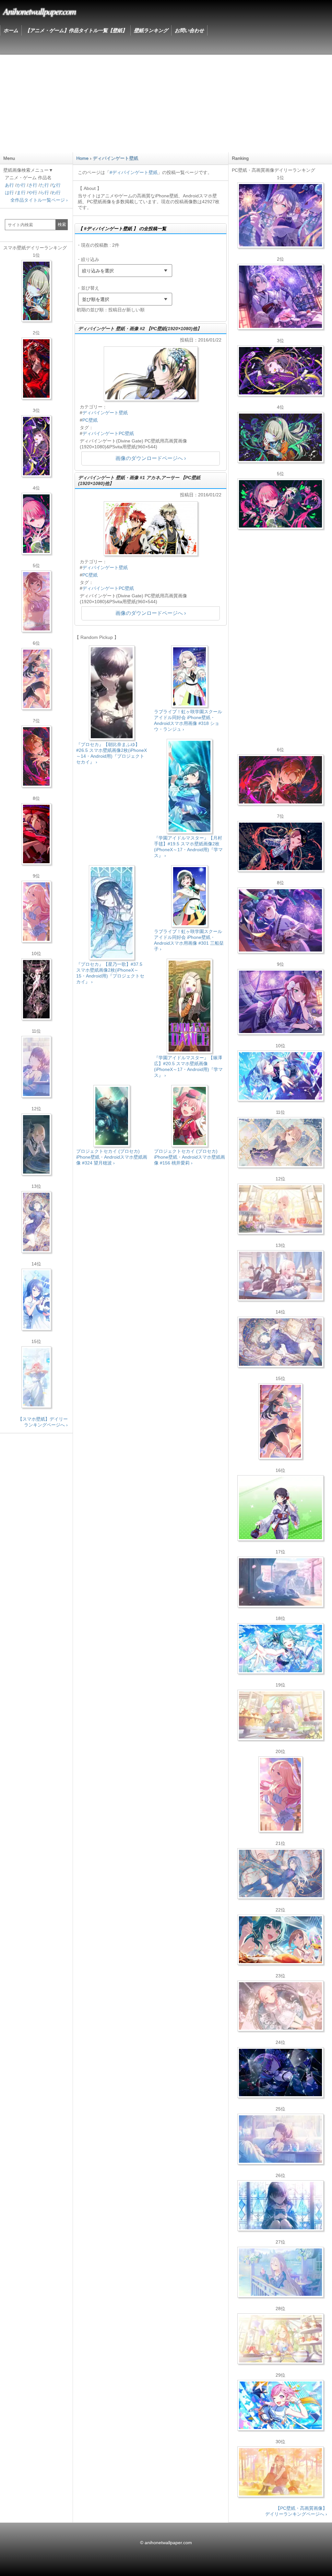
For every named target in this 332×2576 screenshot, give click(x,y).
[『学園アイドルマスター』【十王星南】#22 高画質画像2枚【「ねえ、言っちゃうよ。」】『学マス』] (280, 1794)
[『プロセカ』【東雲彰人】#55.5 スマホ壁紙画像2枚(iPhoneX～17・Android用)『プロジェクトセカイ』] (36, 756)
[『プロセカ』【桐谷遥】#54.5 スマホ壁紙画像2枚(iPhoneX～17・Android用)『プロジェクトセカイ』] (36, 1222)
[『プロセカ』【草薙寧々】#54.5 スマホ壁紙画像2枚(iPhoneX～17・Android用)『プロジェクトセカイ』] (36, 291)
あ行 (9, 185)
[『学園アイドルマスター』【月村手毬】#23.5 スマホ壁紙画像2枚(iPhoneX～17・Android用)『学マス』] (36, 679)
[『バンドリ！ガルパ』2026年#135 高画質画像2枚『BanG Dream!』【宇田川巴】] (280, 1002)
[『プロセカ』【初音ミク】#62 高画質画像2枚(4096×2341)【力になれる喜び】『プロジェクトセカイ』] (280, 1649)
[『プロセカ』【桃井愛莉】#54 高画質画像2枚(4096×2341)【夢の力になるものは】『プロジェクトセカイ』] (280, 504)
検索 (62, 224)
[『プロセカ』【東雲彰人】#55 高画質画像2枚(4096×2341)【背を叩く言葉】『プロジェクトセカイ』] (280, 780)
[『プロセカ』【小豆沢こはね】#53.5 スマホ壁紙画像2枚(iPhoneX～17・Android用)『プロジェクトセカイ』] (36, 834)
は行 (9, 193)
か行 (21, 185)
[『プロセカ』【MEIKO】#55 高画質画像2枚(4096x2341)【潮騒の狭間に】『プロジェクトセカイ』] (280, 846)
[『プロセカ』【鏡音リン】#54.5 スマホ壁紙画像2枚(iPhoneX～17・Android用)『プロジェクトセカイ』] (36, 1144)
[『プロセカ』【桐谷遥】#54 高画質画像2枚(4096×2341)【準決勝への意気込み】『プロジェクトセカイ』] (280, 1342)
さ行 (33, 185)
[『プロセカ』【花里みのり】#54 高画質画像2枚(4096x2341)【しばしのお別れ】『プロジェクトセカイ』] (280, 1142)
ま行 (21, 193)
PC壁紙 (90, 420)
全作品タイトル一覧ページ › (39, 200)
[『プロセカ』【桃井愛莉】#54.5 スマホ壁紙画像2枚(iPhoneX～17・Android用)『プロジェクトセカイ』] (36, 524)
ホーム (11, 30)
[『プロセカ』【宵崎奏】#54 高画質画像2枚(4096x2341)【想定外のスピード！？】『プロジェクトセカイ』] (280, 2272)
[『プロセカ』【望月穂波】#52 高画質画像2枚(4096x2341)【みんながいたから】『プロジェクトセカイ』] (280, 2472)
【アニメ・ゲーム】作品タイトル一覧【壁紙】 (76, 30)
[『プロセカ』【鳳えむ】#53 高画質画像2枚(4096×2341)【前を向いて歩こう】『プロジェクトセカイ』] (280, 2405)
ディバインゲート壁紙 (105, 413)
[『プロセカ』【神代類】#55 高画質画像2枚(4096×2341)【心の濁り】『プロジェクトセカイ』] (280, 1715)
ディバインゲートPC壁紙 (108, 433)
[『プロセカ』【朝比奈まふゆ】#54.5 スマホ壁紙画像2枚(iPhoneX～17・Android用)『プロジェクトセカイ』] (36, 1067)
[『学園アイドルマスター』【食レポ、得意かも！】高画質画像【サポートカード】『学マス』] (280, 1940)
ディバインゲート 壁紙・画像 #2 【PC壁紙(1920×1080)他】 (140, 329)
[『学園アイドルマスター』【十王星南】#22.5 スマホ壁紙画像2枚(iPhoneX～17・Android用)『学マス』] (36, 912)
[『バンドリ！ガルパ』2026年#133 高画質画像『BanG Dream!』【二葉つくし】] (280, 1508)
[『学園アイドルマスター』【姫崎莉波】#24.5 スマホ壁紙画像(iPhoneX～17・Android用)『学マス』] (36, 601)
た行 (44, 185)
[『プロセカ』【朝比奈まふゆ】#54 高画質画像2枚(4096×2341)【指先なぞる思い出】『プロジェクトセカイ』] (280, 2139)
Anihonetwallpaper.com (39, 11)
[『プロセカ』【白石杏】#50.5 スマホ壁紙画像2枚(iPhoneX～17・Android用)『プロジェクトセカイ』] (36, 368)
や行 (33, 193)
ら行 (44, 193)
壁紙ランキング (151, 30)
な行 (56, 185)
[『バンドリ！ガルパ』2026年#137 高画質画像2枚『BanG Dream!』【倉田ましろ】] (280, 215)
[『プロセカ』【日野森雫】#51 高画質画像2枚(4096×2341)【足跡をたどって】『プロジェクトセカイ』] (280, 1582)
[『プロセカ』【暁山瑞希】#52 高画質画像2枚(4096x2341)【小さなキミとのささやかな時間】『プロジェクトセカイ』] (280, 2006)
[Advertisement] (166, 104)
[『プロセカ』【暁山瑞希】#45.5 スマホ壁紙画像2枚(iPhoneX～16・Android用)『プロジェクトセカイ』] (36, 1377)
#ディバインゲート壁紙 (134, 172)
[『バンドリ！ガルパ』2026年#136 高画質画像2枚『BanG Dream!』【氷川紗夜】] (280, 297)
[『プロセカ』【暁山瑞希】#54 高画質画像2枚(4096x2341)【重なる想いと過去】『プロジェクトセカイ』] (280, 1209)
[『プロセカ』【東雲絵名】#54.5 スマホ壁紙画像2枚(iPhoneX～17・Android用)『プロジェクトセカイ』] (36, 446)
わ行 (56, 193)
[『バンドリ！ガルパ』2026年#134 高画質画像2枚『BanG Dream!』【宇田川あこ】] (280, 920)
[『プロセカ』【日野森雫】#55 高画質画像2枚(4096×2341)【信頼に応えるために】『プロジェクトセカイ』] (280, 1873)
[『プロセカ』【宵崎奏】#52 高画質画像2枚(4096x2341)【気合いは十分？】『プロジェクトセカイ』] (280, 1076)
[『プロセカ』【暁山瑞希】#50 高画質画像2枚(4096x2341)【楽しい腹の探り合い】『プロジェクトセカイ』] (280, 1276)
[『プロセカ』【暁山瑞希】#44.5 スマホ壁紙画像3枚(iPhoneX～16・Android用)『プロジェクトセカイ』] (36, 989)
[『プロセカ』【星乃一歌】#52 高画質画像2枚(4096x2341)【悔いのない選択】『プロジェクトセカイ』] (280, 2206)
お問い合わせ (189, 30)
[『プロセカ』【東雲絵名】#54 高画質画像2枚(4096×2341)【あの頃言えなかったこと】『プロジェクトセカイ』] (280, 371)
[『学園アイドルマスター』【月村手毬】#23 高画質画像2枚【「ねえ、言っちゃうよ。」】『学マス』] (280, 1421)
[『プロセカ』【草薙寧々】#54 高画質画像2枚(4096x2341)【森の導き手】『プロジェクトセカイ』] (280, 437)
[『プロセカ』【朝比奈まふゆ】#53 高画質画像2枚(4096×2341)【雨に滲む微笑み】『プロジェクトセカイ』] (280, 2072)
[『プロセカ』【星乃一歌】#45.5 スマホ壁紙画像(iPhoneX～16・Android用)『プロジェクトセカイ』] (36, 1300)
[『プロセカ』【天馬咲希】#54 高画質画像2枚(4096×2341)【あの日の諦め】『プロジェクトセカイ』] (280, 2339)
